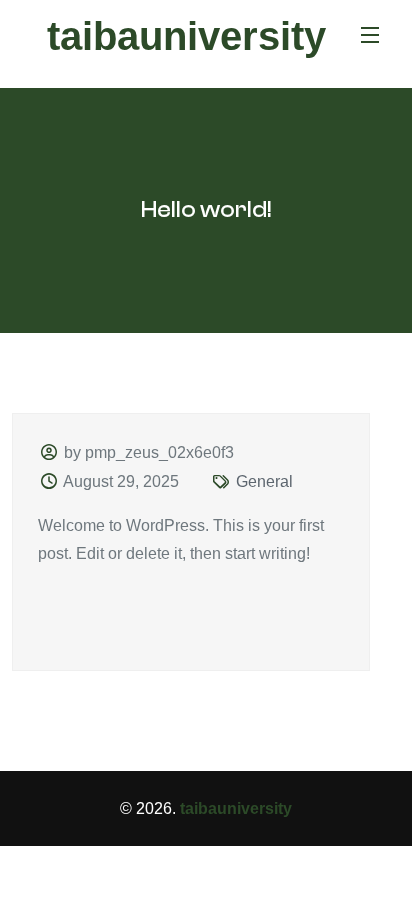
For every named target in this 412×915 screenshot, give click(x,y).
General (264, 481)
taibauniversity (186, 36)
